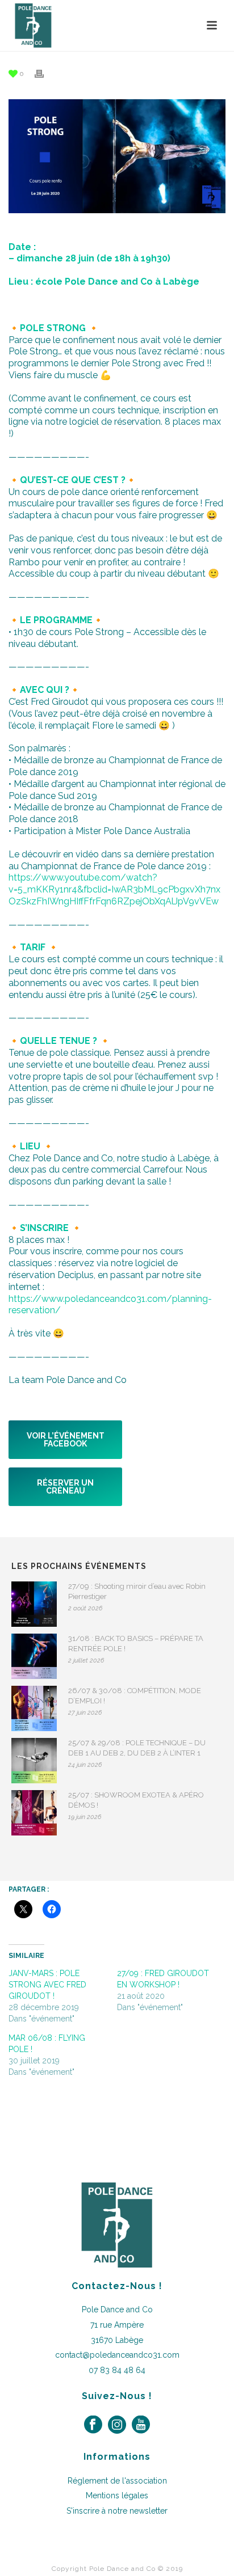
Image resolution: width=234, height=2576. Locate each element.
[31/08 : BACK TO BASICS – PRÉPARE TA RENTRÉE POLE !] (34, 1656)
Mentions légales (117, 2495)
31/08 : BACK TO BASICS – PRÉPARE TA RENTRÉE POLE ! (136, 1644)
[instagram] (117, 2425)
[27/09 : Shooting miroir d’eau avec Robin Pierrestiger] (34, 1604)
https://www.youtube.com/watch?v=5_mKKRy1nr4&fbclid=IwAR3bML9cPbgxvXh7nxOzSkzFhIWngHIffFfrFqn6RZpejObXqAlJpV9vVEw (114, 889)
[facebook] (93, 2425)
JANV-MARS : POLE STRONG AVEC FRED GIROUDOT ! (47, 1985)
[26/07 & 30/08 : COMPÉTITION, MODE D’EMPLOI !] (34, 1708)
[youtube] (141, 2425)
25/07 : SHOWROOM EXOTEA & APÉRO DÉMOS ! (136, 1800)
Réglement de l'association (117, 2481)
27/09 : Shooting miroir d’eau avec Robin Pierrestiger (137, 1591)
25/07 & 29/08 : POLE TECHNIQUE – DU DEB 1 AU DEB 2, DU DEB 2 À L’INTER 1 (137, 1748)
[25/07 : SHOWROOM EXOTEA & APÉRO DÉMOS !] (34, 1813)
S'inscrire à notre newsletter (117, 2511)
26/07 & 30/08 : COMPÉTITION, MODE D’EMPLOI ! (135, 1696)
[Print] (45, 73)
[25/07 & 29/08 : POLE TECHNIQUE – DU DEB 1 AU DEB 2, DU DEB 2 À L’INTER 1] (34, 1761)
